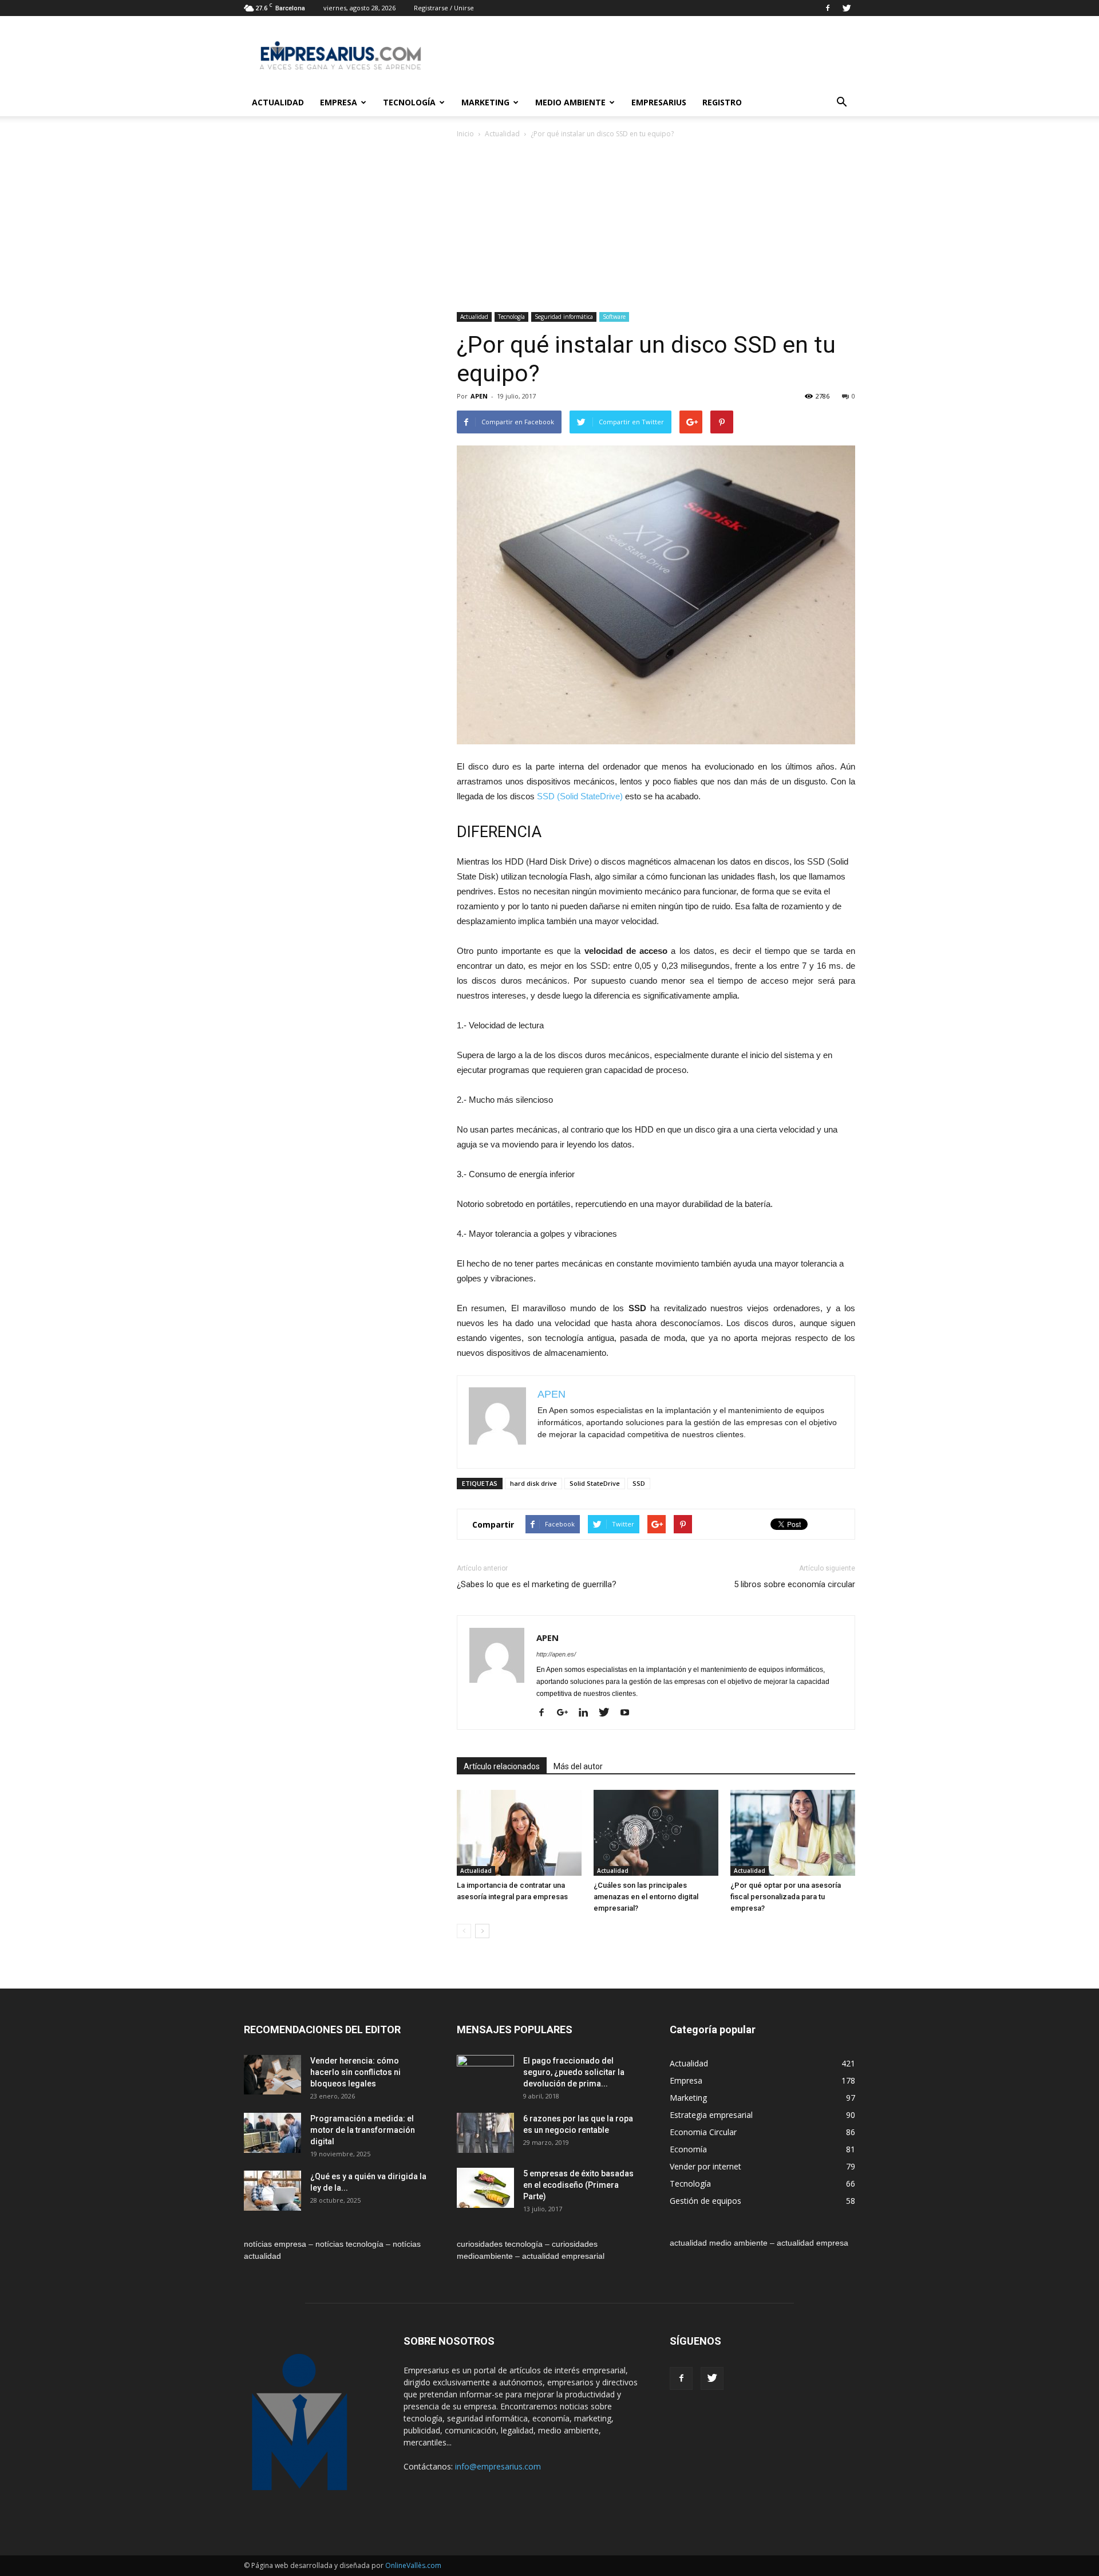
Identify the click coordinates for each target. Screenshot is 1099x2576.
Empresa (339, 102)
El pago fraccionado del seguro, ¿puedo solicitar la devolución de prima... (574, 2072)
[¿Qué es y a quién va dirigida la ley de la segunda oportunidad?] (272, 2191)
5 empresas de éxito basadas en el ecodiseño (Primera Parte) (578, 2185)
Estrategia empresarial (711, 2115)
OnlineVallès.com (413, 2565)
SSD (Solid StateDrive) (580, 796)
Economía (688, 2149)
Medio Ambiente (570, 102)
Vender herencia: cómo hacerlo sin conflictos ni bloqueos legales (355, 2072)
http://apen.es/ (556, 1654)
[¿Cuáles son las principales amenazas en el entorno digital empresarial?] (656, 1833)
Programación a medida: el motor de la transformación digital (363, 2130)
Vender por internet (705, 2166)
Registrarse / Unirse (444, 8)
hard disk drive (533, 1483)
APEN (479, 396)
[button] (841, 102)
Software (614, 317)
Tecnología (409, 102)
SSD (639, 1483)
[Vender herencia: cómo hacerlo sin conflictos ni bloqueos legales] (272, 2075)
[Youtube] (629, 1713)
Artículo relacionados (502, 1766)
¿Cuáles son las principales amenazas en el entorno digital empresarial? (646, 1897)
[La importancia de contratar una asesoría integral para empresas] (519, 1833)
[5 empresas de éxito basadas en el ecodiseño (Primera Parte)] (485, 2188)
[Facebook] (828, 8)
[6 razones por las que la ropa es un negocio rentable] (485, 2133)
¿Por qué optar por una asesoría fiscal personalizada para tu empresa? (786, 1897)
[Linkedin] (588, 1713)
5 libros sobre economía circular (794, 1584)
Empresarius (659, 102)
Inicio (465, 134)
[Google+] (567, 1713)
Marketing (485, 102)
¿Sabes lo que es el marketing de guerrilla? (537, 1584)
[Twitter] (847, 8)
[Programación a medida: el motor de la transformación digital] (272, 2133)
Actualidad (278, 102)
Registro (722, 102)
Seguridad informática (564, 317)
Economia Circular (703, 2132)
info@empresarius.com (498, 2466)
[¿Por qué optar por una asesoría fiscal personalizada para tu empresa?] (793, 1833)
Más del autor (578, 1766)
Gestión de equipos (705, 2201)
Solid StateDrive (595, 1483)
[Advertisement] (656, 226)
